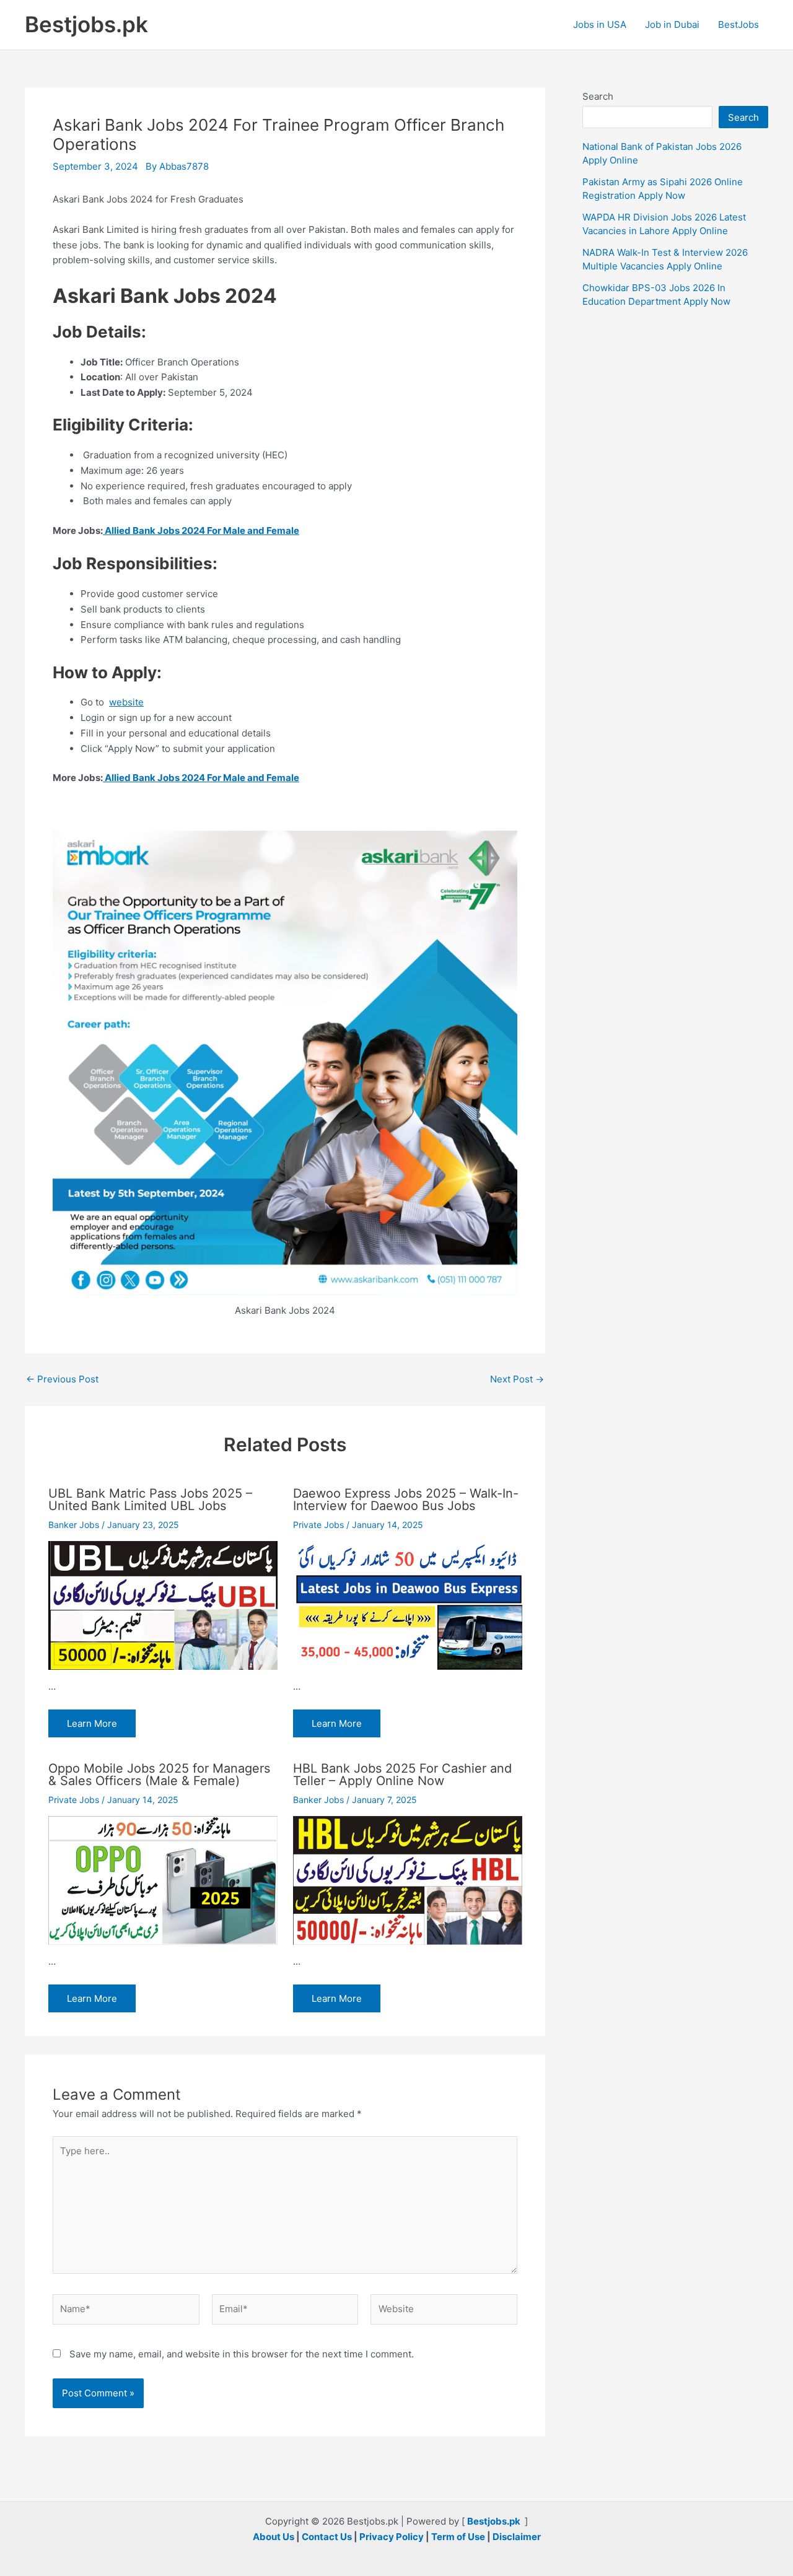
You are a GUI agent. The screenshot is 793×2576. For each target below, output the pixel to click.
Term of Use (458, 2537)
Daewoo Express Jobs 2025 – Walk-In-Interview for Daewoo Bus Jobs (406, 1500)
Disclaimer (517, 2537)
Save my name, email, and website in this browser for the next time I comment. (242, 2354)
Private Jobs (318, 1525)
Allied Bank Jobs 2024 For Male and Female (201, 530)
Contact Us (327, 2537)
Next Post (517, 1379)
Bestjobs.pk (86, 24)
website (126, 702)
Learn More (92, 1723)
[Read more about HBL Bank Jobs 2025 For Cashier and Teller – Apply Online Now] (408, 1880)
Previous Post (62, 1379)
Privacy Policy (392, 2537)
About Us (274, 2537)
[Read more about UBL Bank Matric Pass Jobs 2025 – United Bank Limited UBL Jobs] (163, 1605)
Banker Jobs (74, 1525)
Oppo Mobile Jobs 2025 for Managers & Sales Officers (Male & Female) (159, 1775)
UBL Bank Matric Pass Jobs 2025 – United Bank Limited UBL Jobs (150, 1500)
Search (598, 96)
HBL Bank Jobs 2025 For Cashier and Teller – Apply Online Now (402, 1775)
